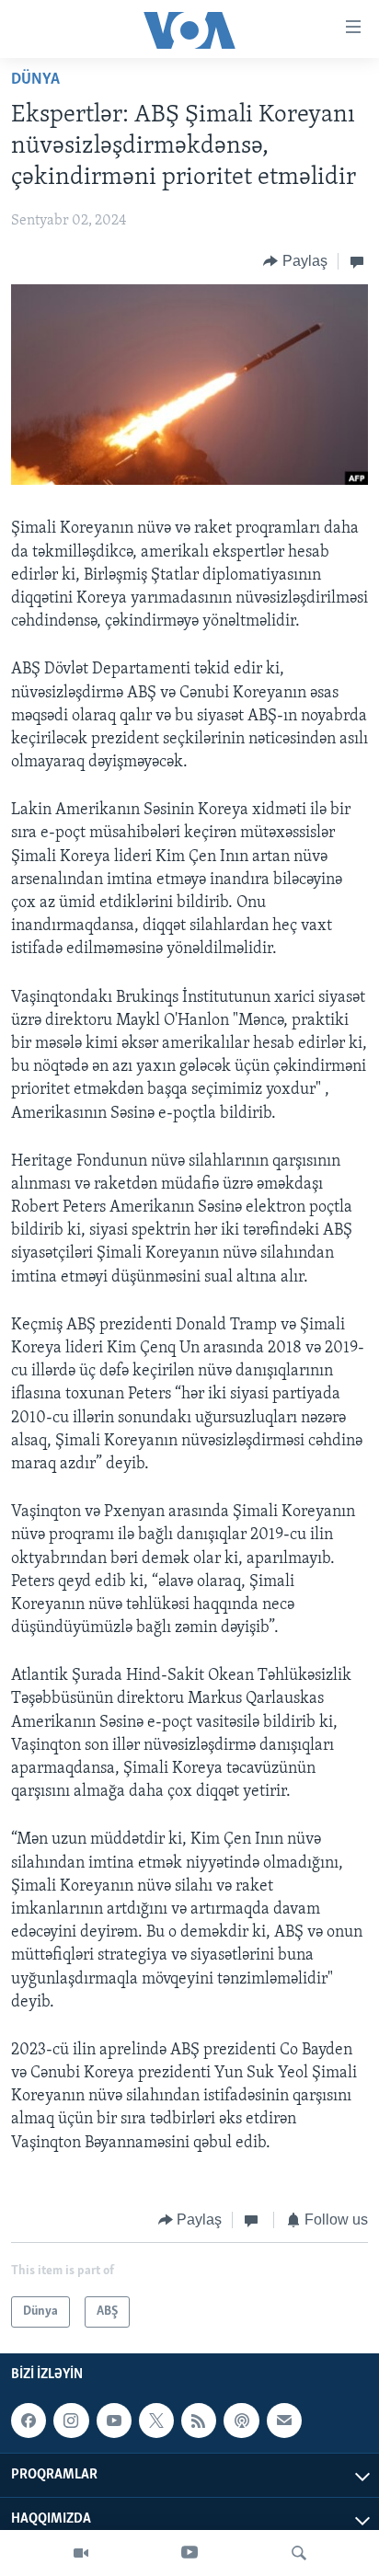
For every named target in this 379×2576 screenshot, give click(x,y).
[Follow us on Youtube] (114, 2421)
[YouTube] (189, 2553)
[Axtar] (299, 2553)
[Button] (295, 261)
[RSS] (199, 2421)
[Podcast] (241, 2421)
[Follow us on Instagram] (71, 2421)
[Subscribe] (284, 2421)
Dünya (35, 80)
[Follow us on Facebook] (29, 2421)
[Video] (81, 2553)
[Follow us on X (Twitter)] (156, 2421)
